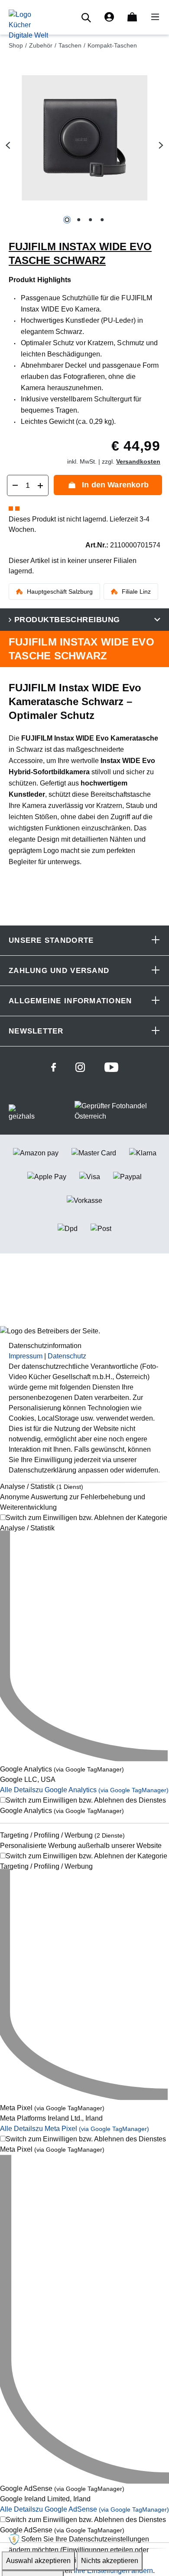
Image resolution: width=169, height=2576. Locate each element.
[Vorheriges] (8, 145)
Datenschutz (67, 1356)
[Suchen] (87, 17)
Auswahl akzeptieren (38, 2561)
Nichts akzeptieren (110, 2561)
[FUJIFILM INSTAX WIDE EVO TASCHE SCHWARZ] (84, 138)
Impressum (26, 1356)
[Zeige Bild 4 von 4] (102, 220)
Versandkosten (138, 461)
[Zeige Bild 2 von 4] (79, 220)
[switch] (84, 1523)
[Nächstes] (161, 145)
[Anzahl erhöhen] (40, 485)
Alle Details (84, 1790)
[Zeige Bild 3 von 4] (90, 220)
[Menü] (153, 17)
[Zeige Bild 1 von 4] (67, 220)
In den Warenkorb (115, 485)
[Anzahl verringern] (15, 485)
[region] (84, 145)
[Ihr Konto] (109, 17)
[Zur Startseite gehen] (28, 24)
